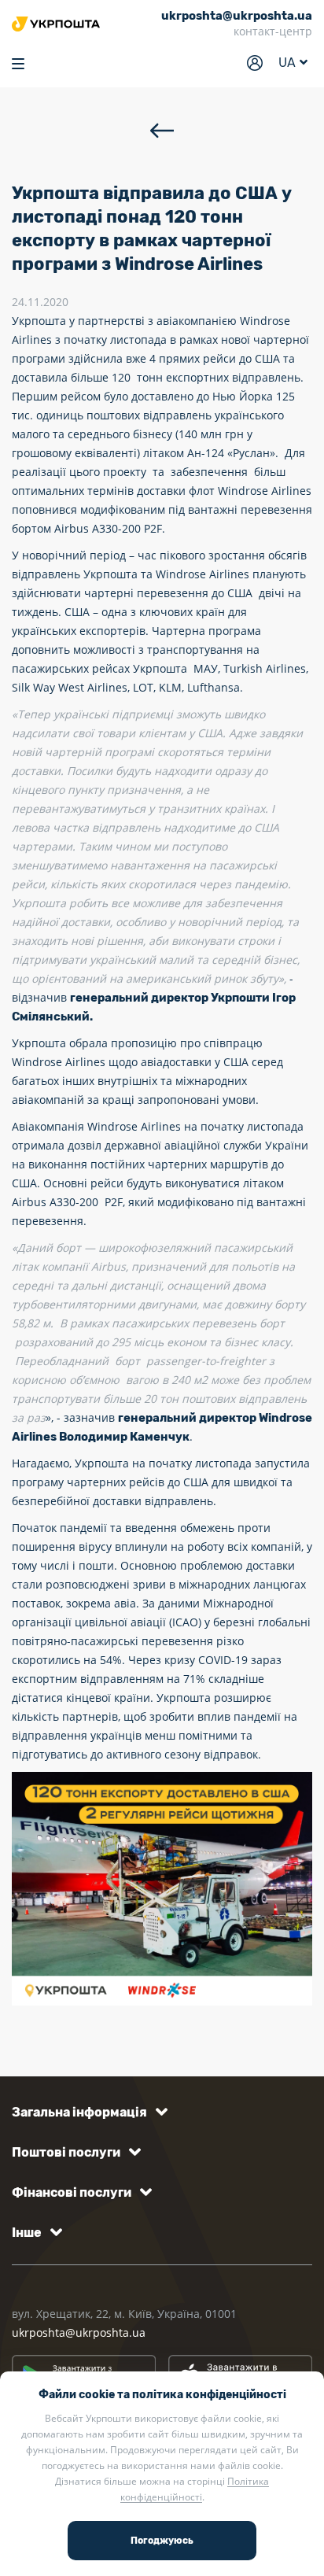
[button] (87, 2112)
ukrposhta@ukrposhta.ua (79, 2332)
